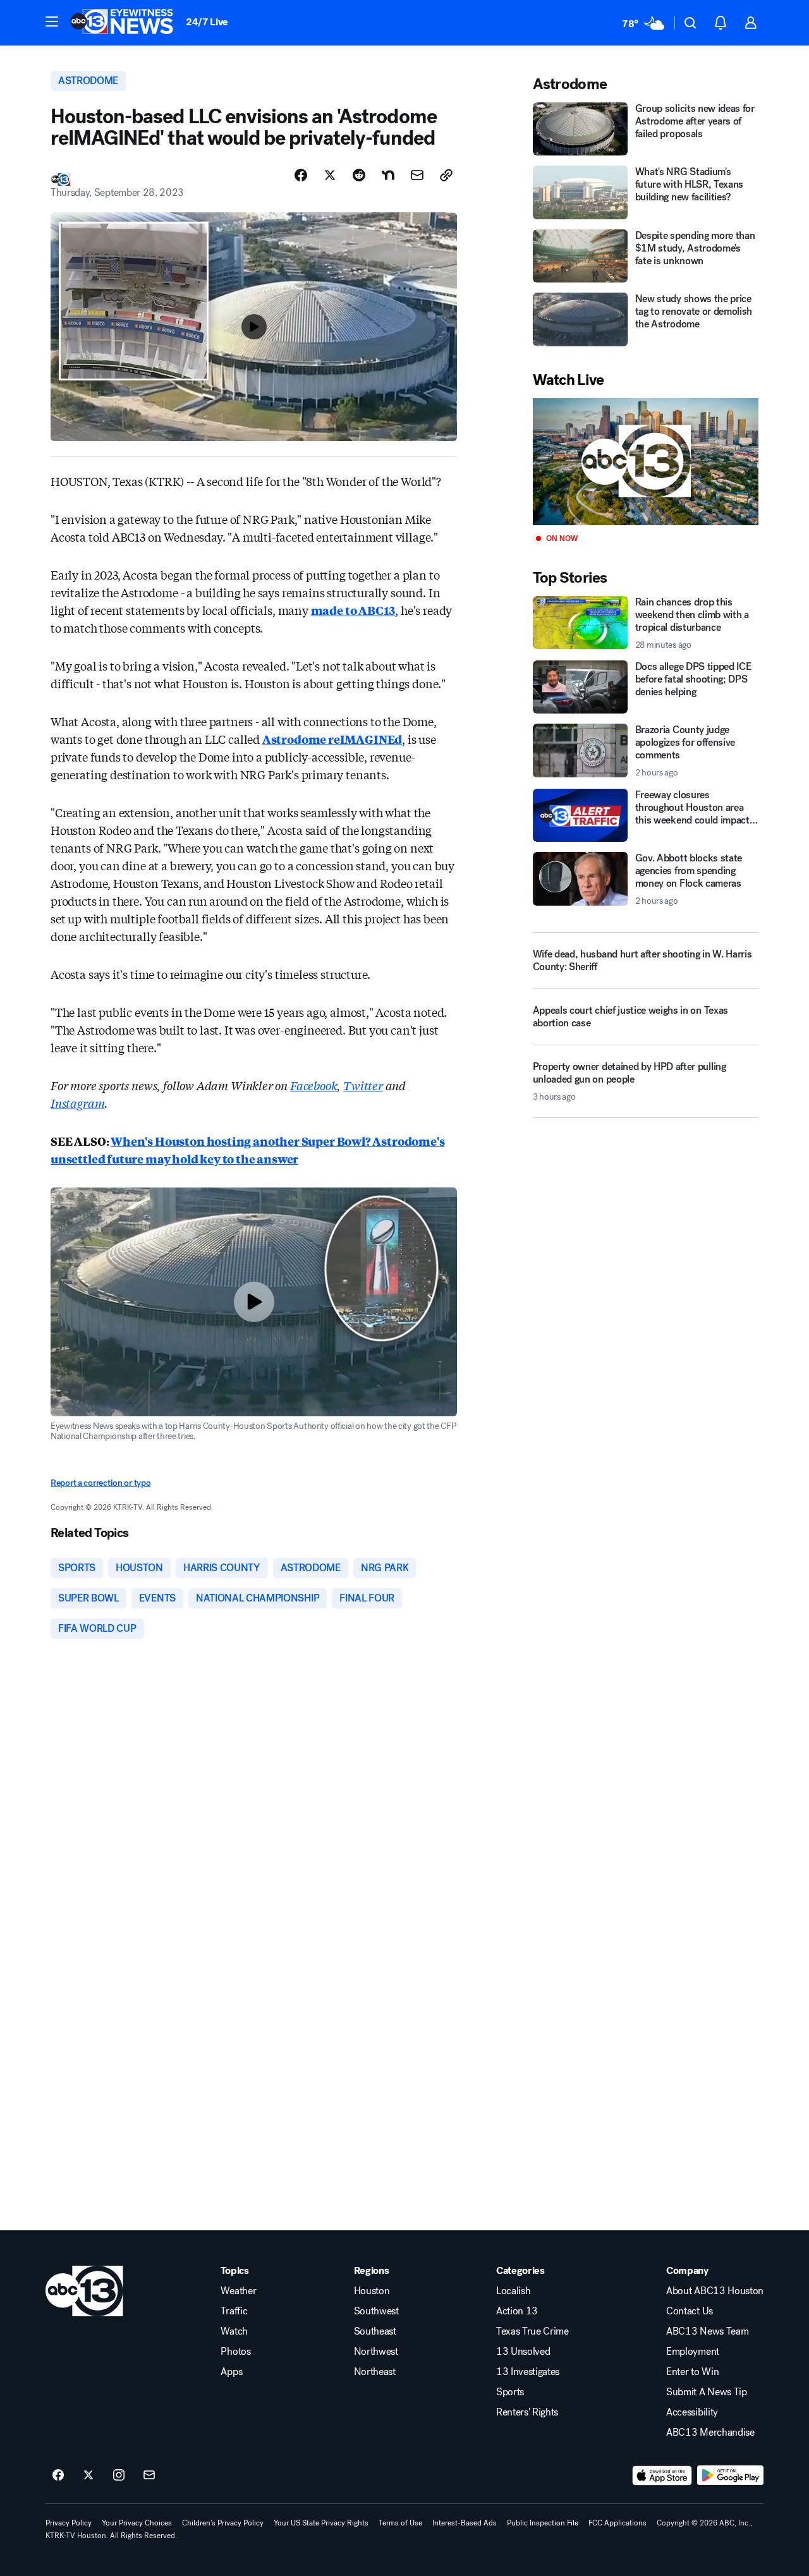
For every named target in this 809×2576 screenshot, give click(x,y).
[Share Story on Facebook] (301, 175)
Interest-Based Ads (465, 2523)
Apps (231, 2372)
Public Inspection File (543, 2523)
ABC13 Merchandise (710, 2433)
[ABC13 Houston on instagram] (119, 2476)
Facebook (314, 1085)
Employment (693, 2352)
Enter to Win (692, 2372)
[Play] (646, 462)
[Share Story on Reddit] (359, 175)
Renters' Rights (527, 2412)
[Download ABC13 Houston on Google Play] (730, 2476)
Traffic (234, 2311)
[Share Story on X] (330, 175)
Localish (513, 2291)
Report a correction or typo (100, 1483)
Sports (510, 2392)
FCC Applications (617, 2523)
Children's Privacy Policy (223, 2523)
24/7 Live (207, 22)
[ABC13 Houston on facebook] (58, 2476)
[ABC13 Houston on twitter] (88, 2476)
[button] (52, 21)
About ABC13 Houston (715, 2291)
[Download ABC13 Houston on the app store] (662, 2476)
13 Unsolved (523, 2352)
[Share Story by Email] (417, 175)
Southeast (375, 2331)
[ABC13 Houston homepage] (122, 23)
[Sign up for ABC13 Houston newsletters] (149, 2476)
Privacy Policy (69, 2523)
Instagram (77, 1103)
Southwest (376, 2311)
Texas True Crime (532, 2331)
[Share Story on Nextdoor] (388, 175)
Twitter (363, 1085)
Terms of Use (400, 2523)
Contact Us (690, 2311)
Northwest (376, 2352)
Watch (234, 2331)
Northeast (375, 2372)
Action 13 (517, 2311)
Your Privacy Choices (137, 2523)
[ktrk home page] (84, 2291)
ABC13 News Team (707, 2331)
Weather (238, 2291)
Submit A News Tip (707, 2392)
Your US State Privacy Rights (321, 2523)
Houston (372, 2291)
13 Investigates (528, 2372)
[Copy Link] (446, 175)
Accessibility (692, 2412)
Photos (235, 2352)
